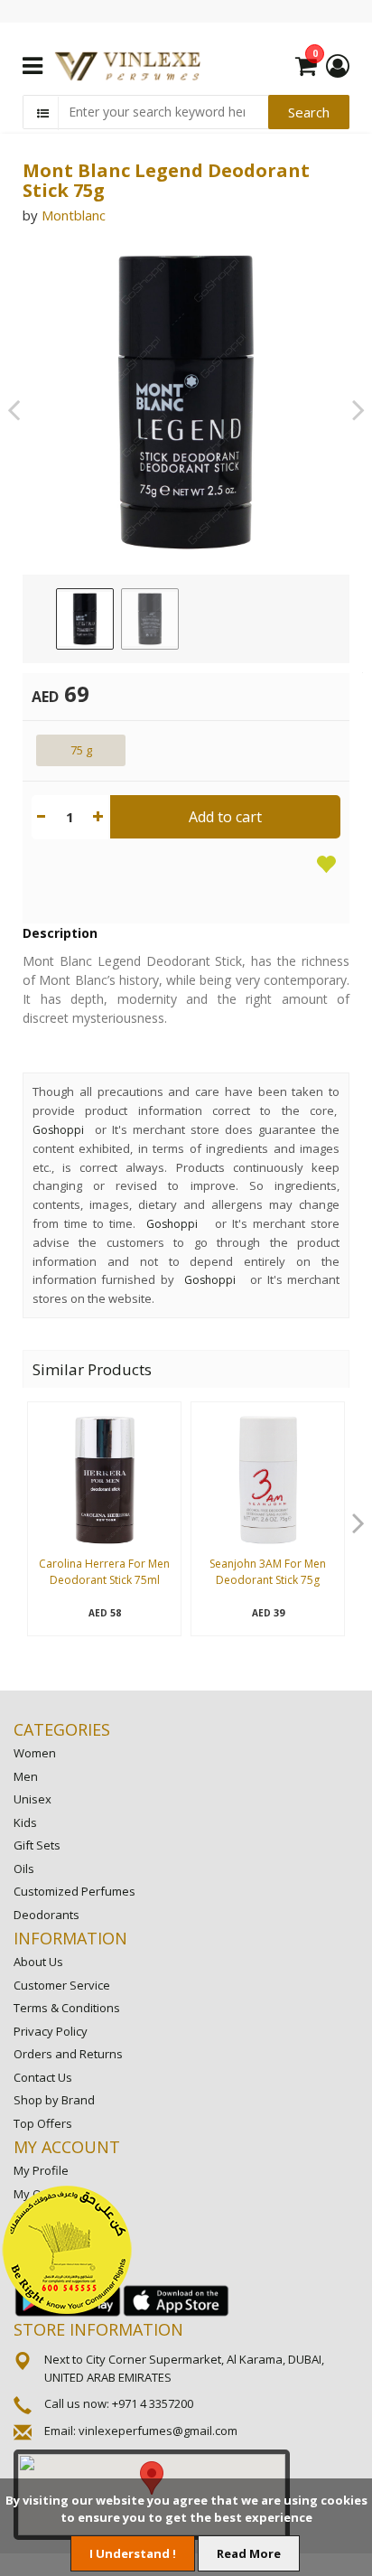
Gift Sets (37, 1845)
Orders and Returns (68, 2054)
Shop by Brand (54, 2100)
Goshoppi (58, 1130)
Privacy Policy (51, 2031)
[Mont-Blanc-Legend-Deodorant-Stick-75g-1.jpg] (85, 619)
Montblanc (74, 215)
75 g (81, 750)
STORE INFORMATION (98, 2329)
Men (26, 1776)
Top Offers (43, 2123)
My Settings (45, 2240)
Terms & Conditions (67, 2008)
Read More (249, 2553)
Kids (25, 1822)
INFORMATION (70, 1938)
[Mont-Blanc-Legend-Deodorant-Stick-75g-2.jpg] (150, 619)
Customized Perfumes (74, 1891)
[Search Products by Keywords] (42, 113)
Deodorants (46, 1915)
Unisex (33, 1799)
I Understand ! (133, 2553)
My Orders (42, 2194)
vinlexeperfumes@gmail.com (158, 2431)
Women (35, 1753)
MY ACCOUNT (67, 2147)
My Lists (35, 2216)
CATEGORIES (62, 1729)
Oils (24, 1869)
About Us (38, 1962)
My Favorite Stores (65, 2262)
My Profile (41, 2170)
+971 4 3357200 (153, 2403)
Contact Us (43, 2077)
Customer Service (62, 1985)
